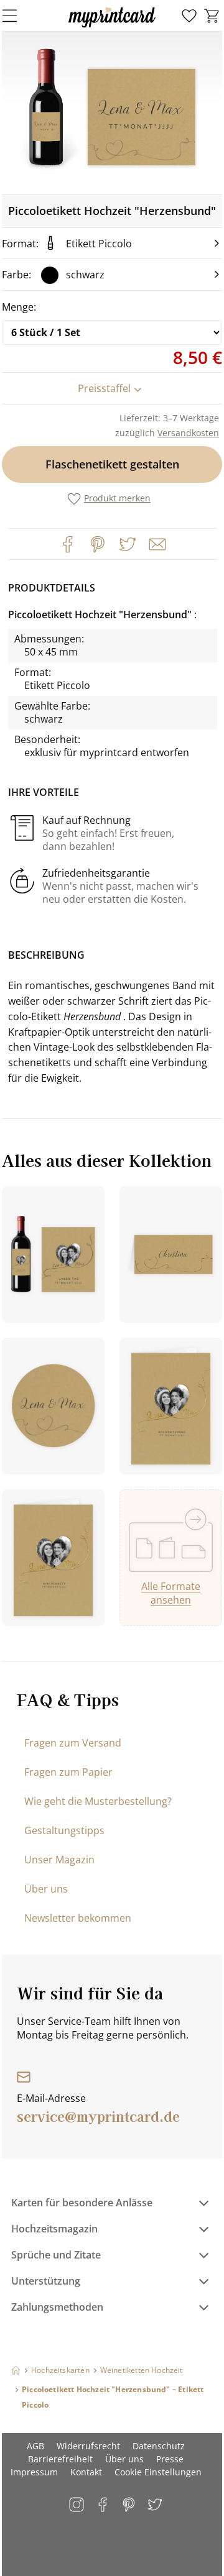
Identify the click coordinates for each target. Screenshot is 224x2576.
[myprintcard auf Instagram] (77, 2505)
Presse (170, 2459)
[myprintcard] (112, 27)
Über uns (46, 1889)
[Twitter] (128, 544)
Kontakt (86, 2472)
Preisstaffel (104, 388)
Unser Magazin (59, 1860)
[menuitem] (189, 16)
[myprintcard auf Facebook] (104, 2505)
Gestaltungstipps (64, 1830)
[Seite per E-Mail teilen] (156, 543)
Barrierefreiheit (60, 2459)
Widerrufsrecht (88, 2446)
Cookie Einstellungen (158, 2472)
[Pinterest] (98, 544)
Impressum (34, 2472)
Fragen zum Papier (68, 1772)
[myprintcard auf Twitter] (156, 2505)
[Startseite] (16, 2370)
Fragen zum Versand (73, 1743)
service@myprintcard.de (98, 2116)
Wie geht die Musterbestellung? (98, 1801)
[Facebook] (68, 544)
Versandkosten (188, 433)
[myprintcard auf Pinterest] (130, 2505)
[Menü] (17, 16)
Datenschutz (159, 2446)
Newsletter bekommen (78, 1918)
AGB (35, 2446)
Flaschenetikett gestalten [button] (112, 464)
